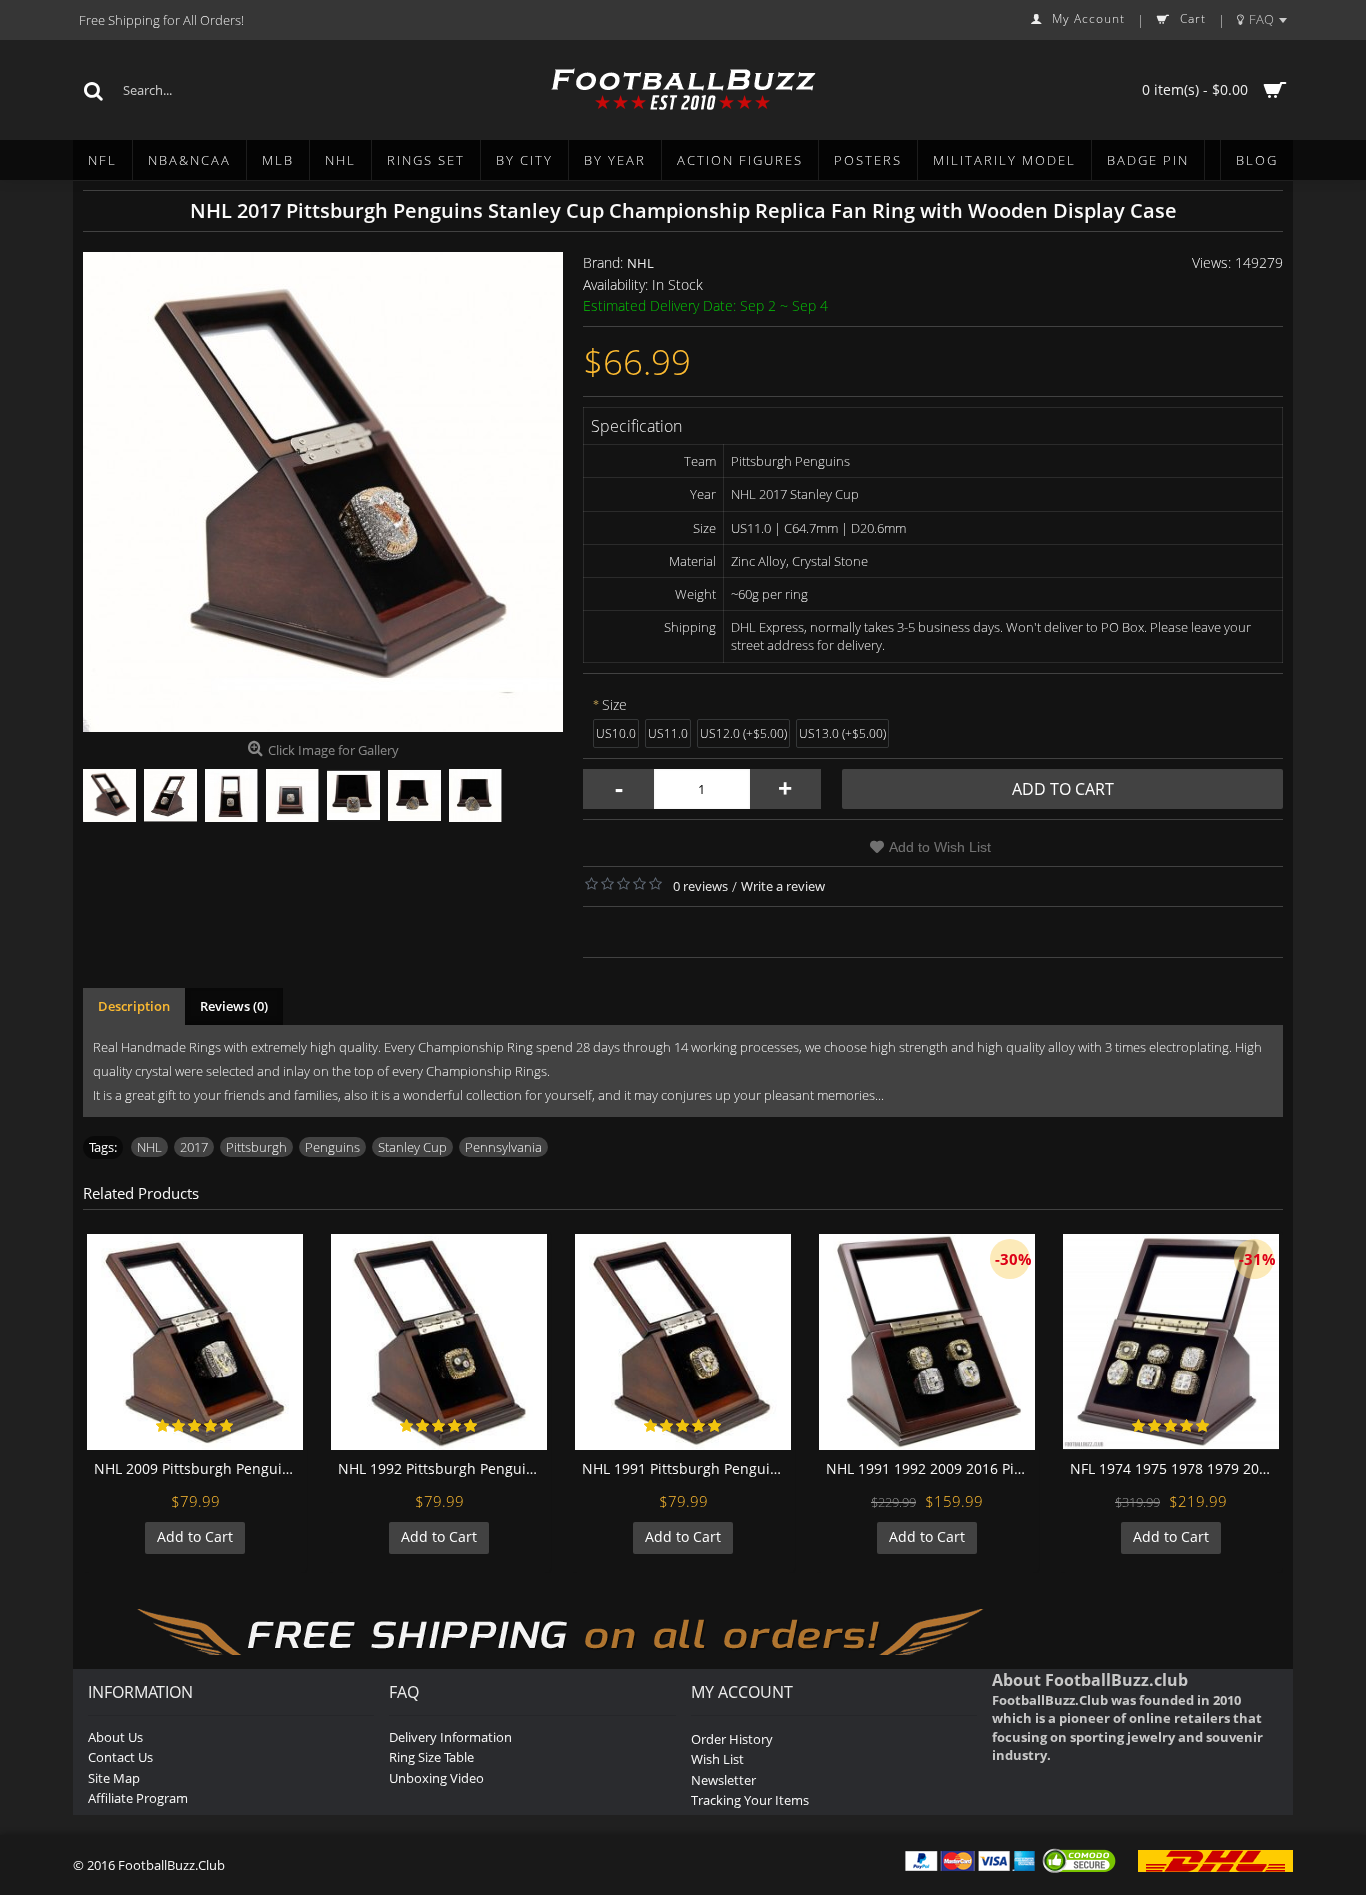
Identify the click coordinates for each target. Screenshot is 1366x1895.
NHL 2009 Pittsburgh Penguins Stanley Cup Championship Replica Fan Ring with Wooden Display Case (198, 1468)
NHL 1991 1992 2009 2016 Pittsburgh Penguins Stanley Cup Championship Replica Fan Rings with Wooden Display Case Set (930, 1468)
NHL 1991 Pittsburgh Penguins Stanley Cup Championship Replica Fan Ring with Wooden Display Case (686, 1468)
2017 (194, 1147)
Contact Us (120, 1757)
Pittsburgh (256, 1147)
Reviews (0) (234, 1006)
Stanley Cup (412, 1147)
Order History (732, 1739)
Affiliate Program (138, 1798)
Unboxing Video (436, 1778)
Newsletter (723, 1780)
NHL (640, 263)
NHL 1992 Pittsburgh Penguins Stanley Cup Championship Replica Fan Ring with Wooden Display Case (442, 1468)
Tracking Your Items (750, 1800)
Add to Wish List (940, 847)
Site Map (114, 1778)
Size (614, 704)
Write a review (783, 886)
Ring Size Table (431, 1757)
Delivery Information (450, 1737)
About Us (115, 1737)
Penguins (332, 1147)
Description (134, 1006)
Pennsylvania (503, 1147)
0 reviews (700, 886)
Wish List (717, 1759)
